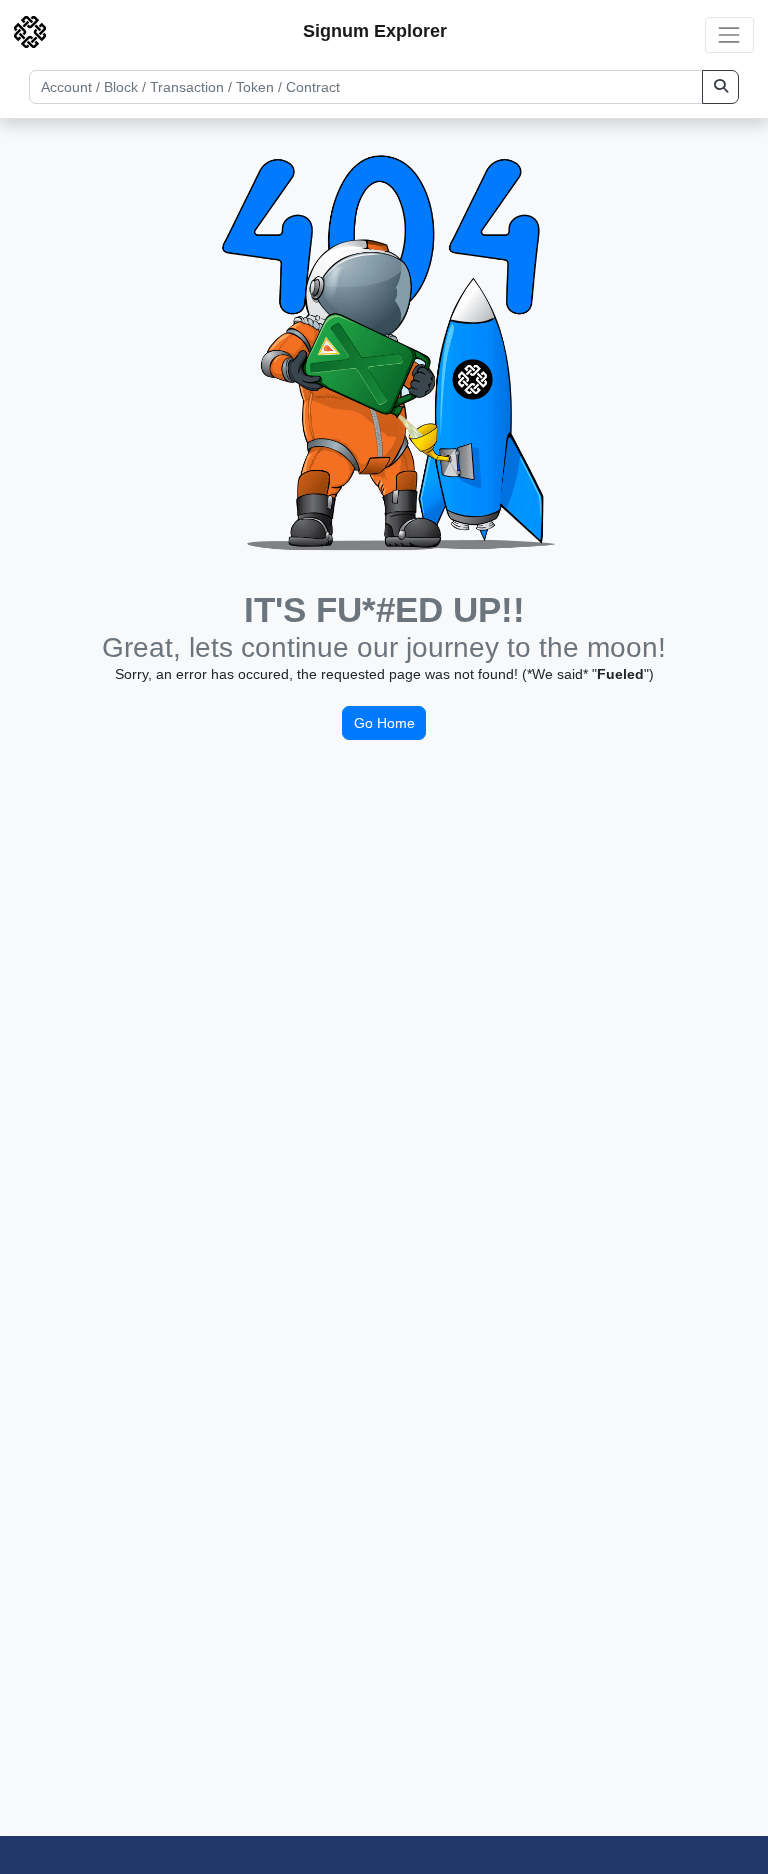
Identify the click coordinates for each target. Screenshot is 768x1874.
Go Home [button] (384, 723)
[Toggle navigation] (729, 34)
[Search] (720, 87)
